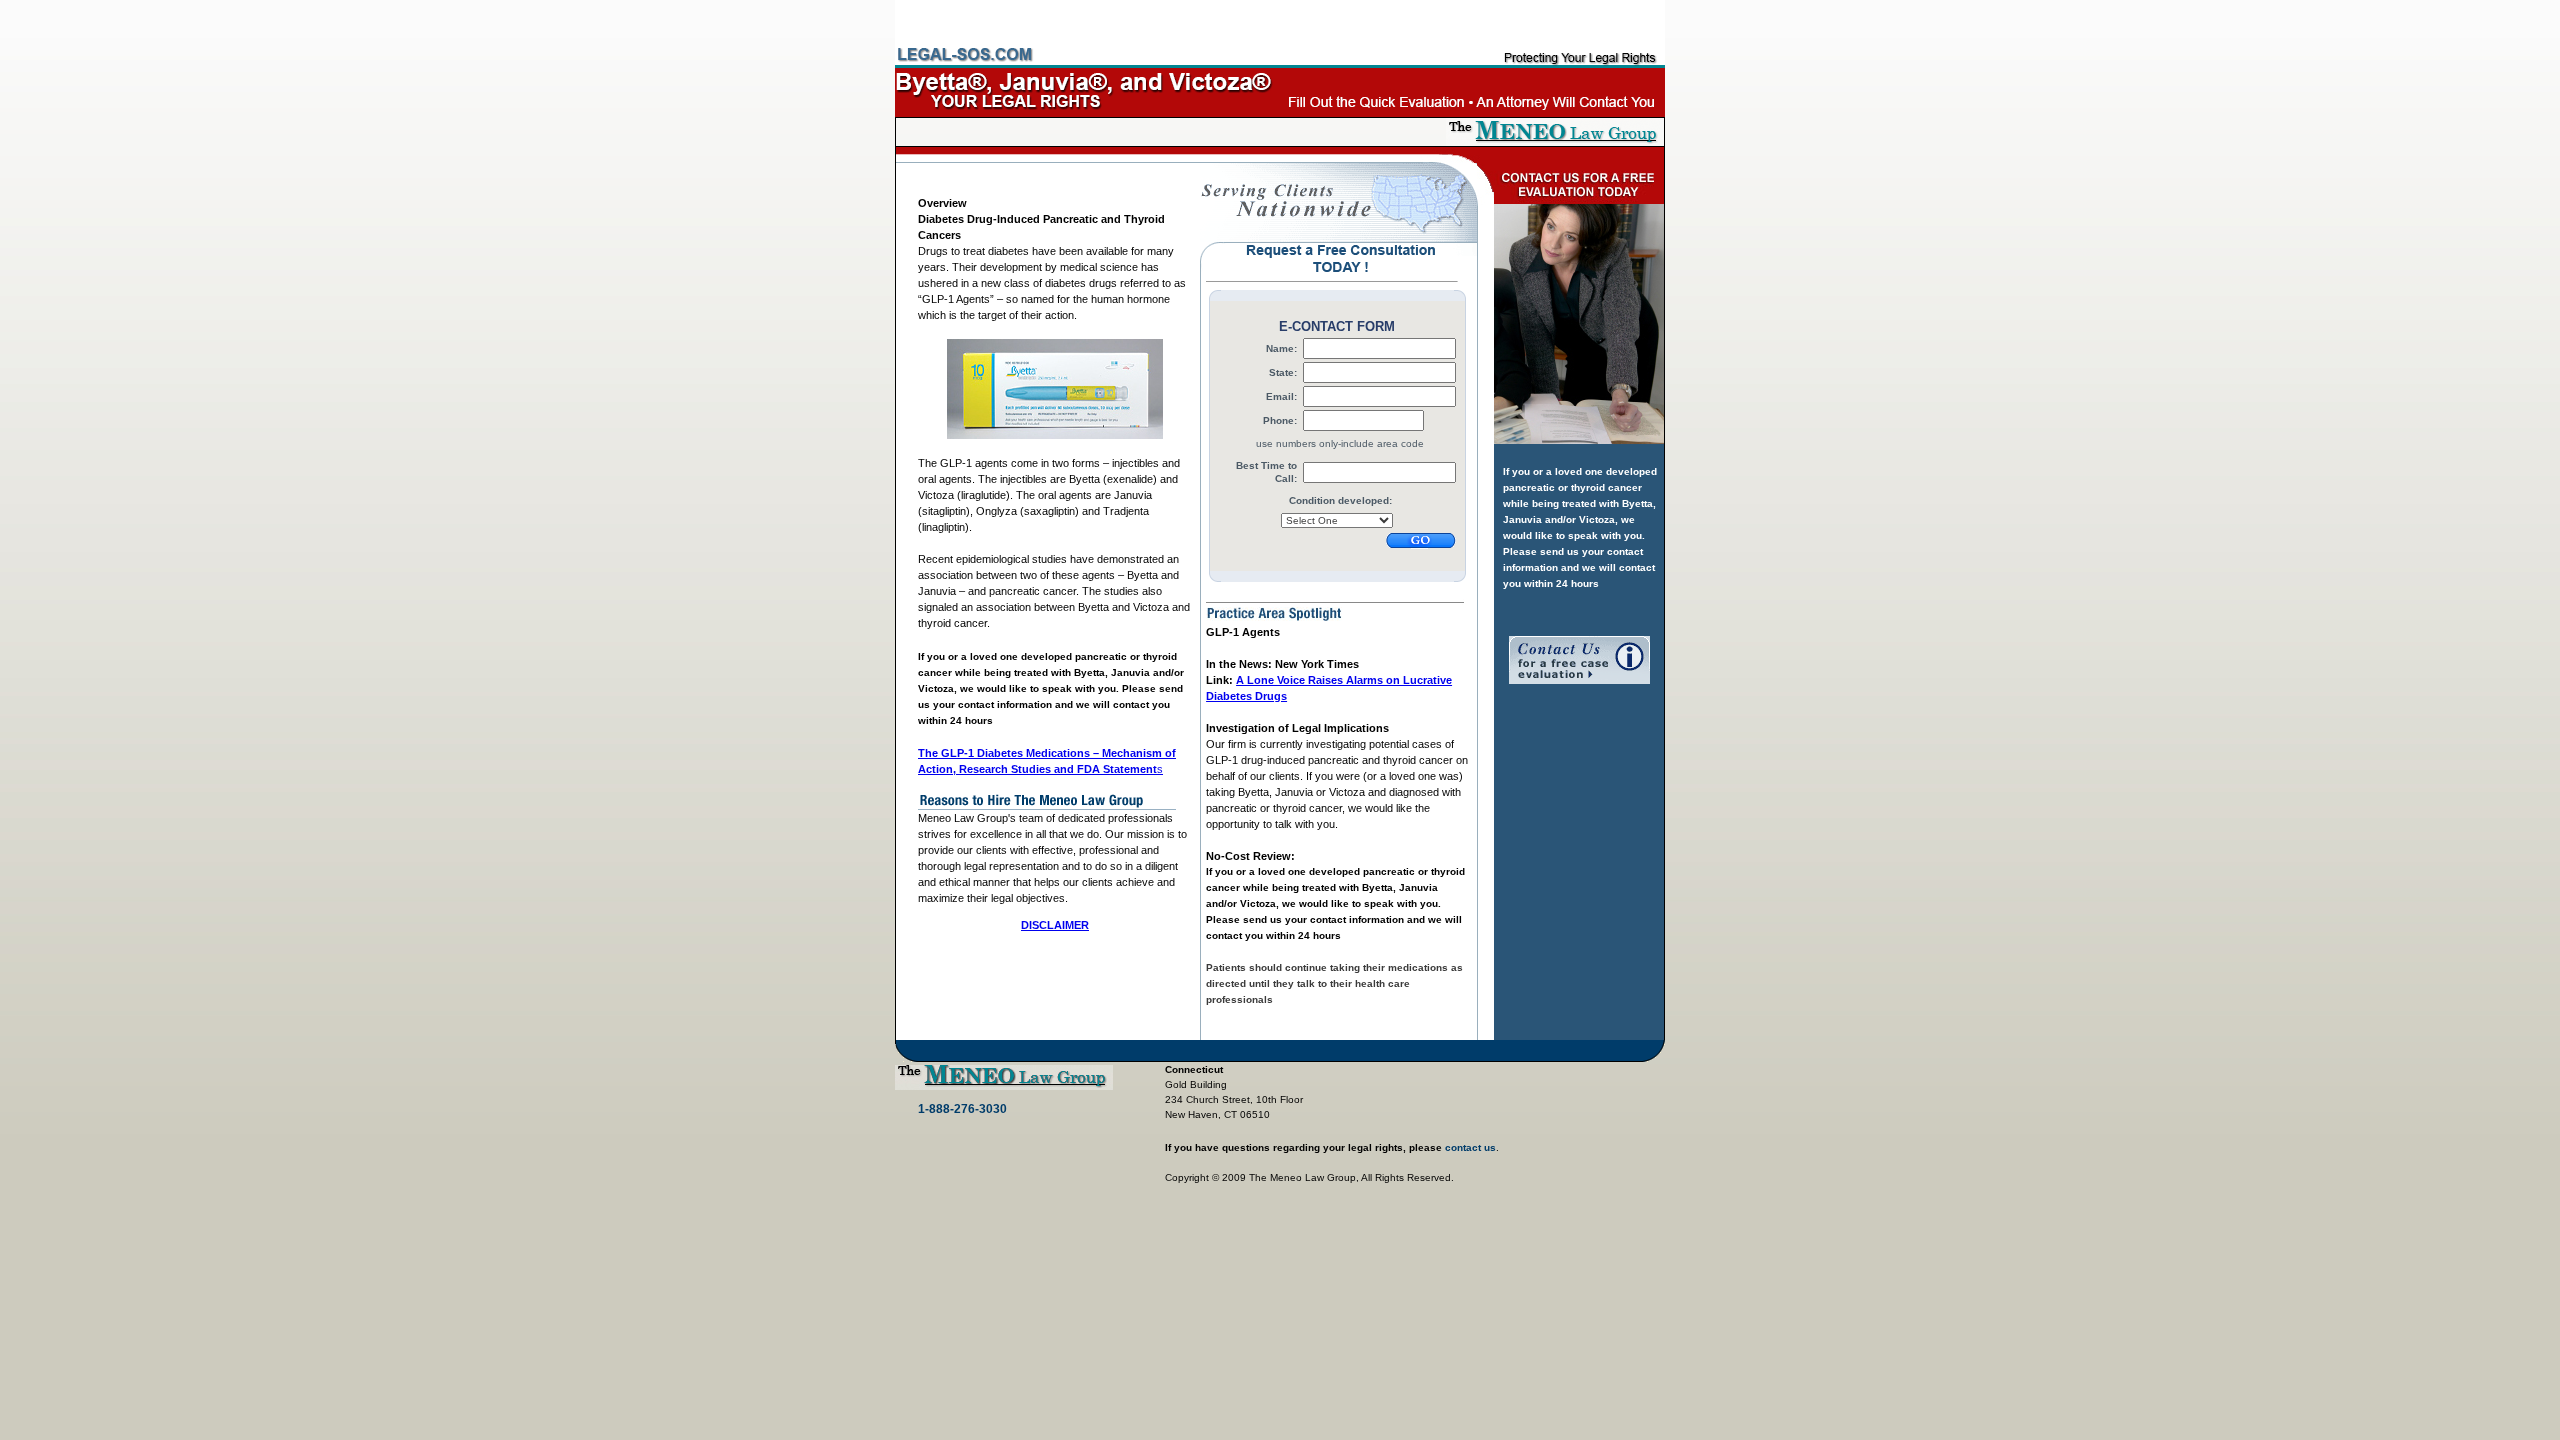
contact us (1470, 1147)
